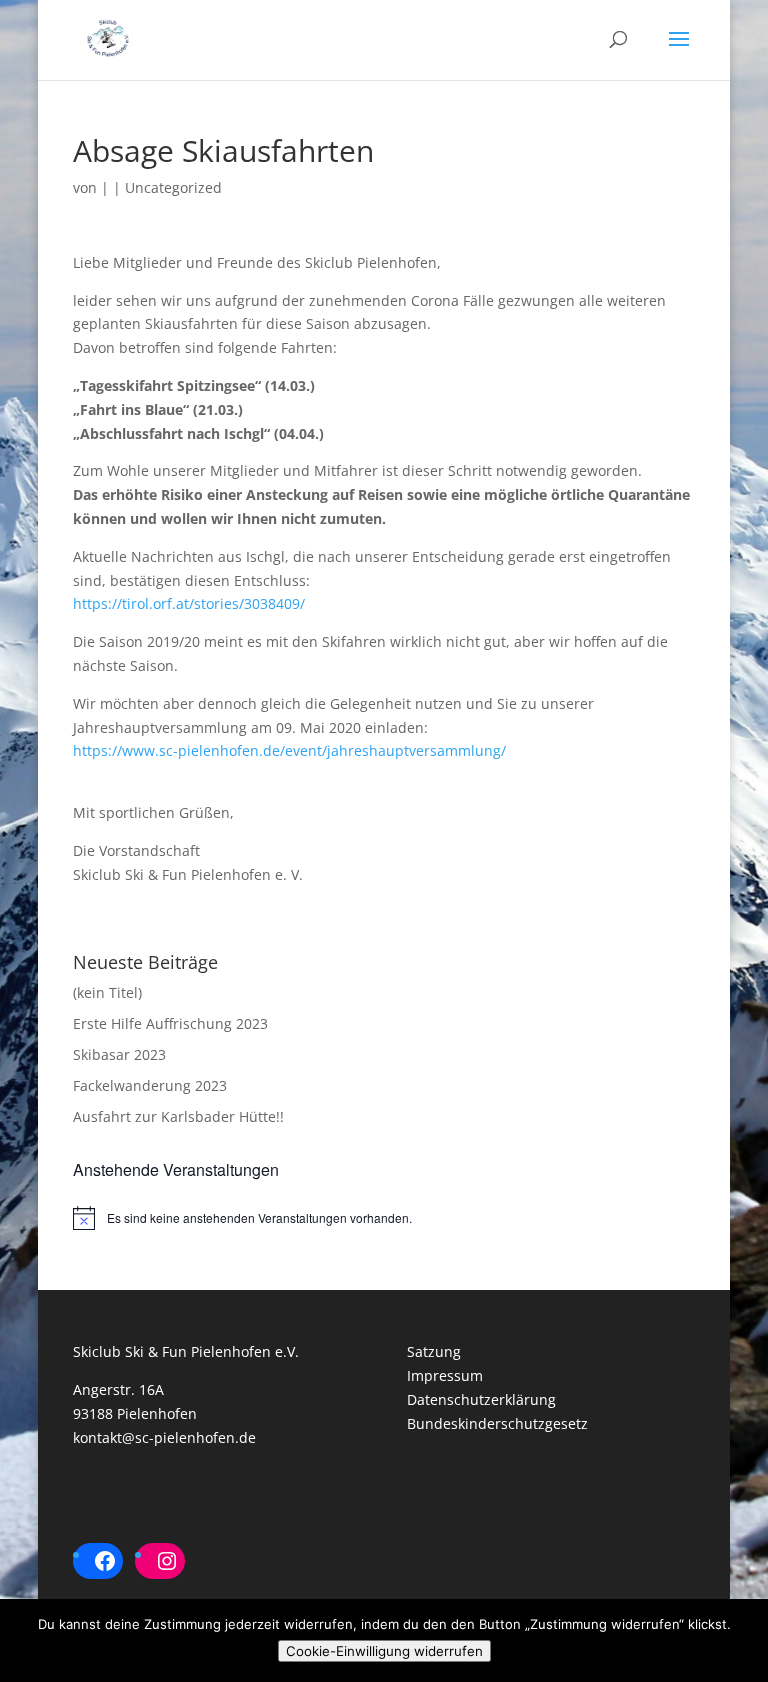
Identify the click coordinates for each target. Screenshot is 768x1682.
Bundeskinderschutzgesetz (497, 1423)
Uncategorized (173, 187)
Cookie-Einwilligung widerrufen (384, 1651)
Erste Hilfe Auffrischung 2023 (170, 1023)
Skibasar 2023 (119, 1054)
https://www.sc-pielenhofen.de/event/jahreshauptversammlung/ (289, 750)
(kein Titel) (107, 992)
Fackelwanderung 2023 (150, 1085)
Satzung (434, 1351)
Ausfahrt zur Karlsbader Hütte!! (178, 1116)
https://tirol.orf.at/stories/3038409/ (189, 603)
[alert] (384, 1218)
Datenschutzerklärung (481, 1399)
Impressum (445, 1375)
